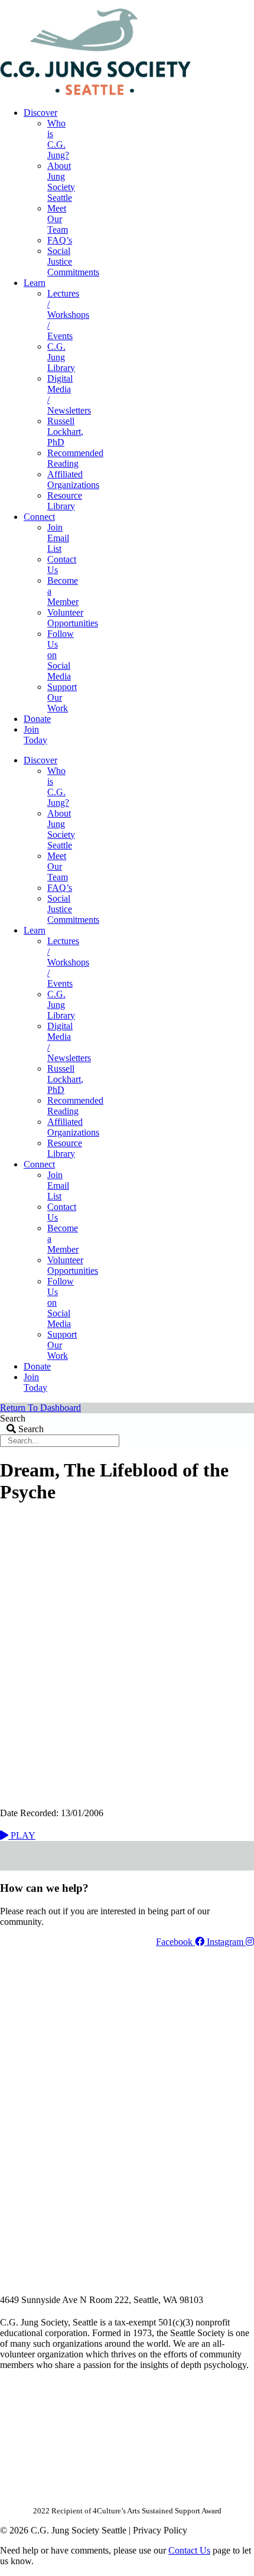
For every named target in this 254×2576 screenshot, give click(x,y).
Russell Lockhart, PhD (65, 432)
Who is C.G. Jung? (58, 139)
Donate (37, 719)
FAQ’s (60, 240)
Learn (35, 283)
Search (13, 1418)
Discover (40, 113)
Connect (39, 517)
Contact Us (189, 2550)
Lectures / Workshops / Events (68, 315)
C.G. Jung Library (61, 357)
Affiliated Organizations (73, 479)
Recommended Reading (75, 458)
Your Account (96, 4)
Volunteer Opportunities (73, 618)
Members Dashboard (177, 4)
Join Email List (58, 538)
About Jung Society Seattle (61, 182)
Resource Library (65, 501)
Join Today (35, 735)
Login (244, 4)
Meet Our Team (58, 219)
